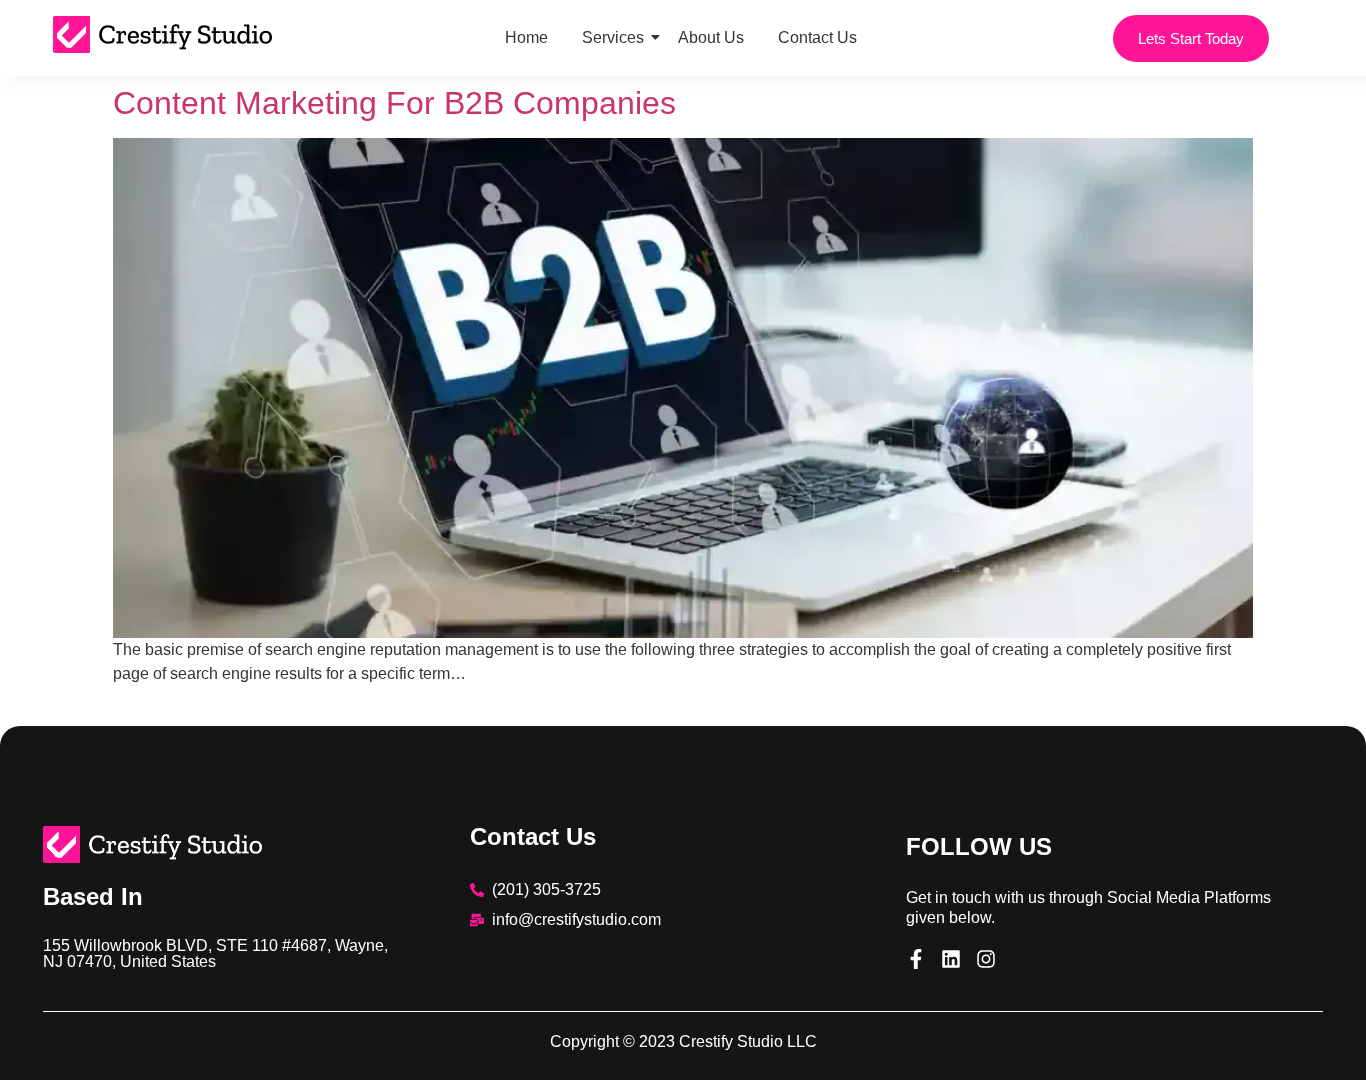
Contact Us (817, 37)
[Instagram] (986, 959)
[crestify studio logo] (152, 844)
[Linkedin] (951, 959)
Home (526, 37)
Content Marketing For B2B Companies (394, 103)
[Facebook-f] (916, 959)
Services (613, 37)
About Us (711, 37)
